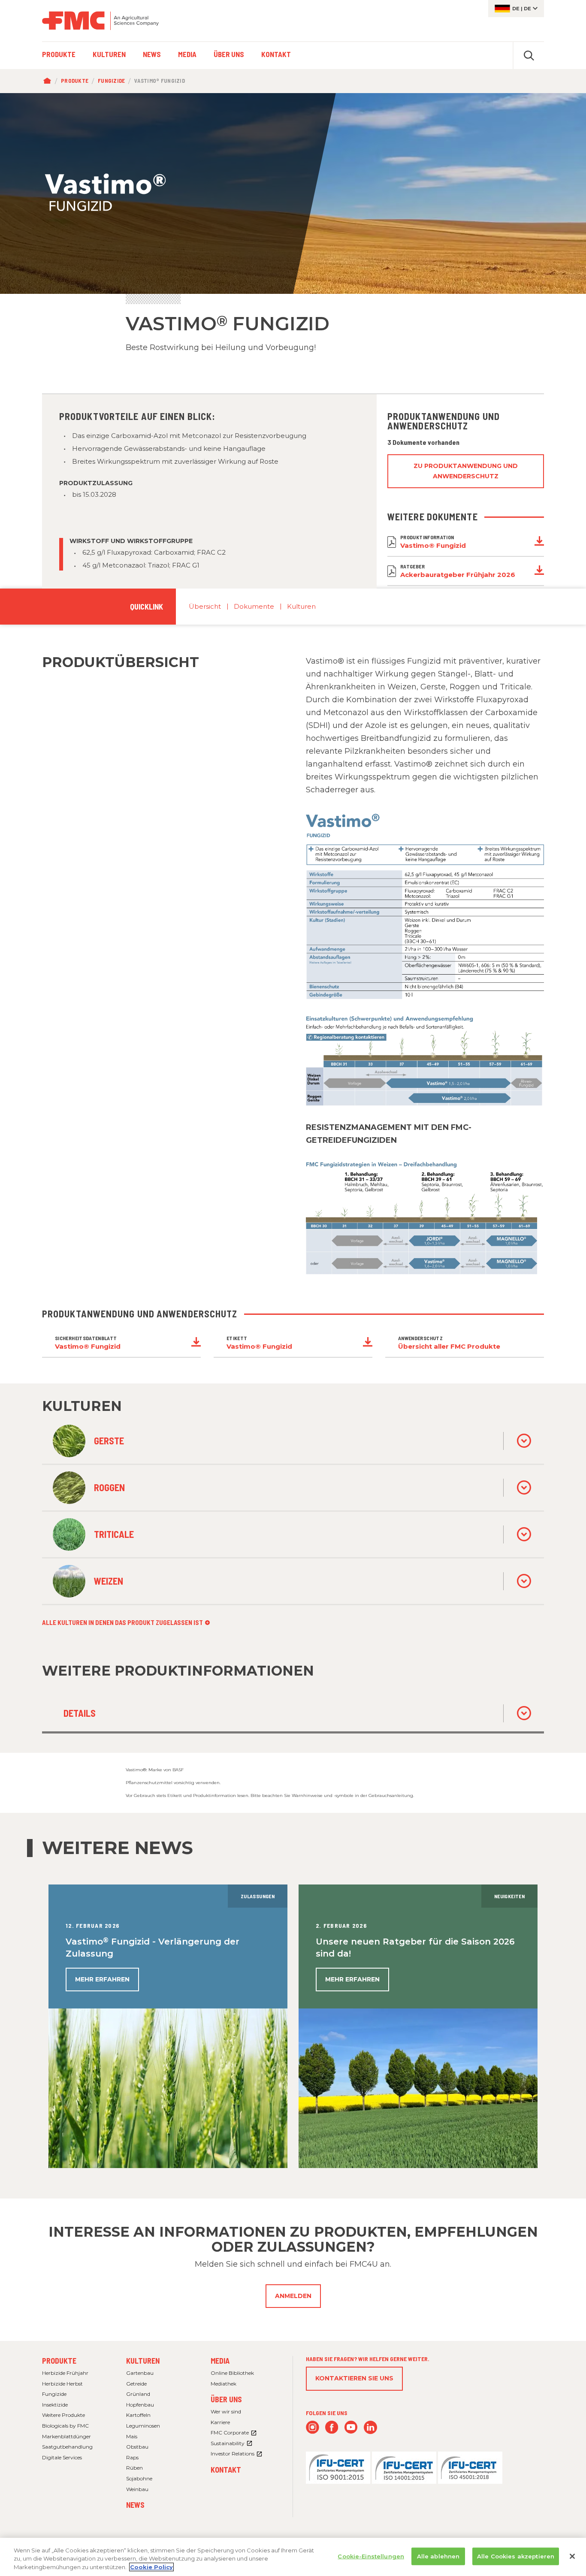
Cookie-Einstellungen (371, 2556)
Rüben (134, 2468)
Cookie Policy (151, 2567)
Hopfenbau (140, 2405)
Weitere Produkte (63, 2415)
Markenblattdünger (66, 2436)
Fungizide (111, 81)
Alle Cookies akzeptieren (516, 2556)
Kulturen (301, 606)
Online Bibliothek (232, 2373)
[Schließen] (572, 2556)
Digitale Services (62, 2457)
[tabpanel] (293, 193)
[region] (293, 2557)
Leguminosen (143, 2426)
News (135, 2505)
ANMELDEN (293, 2296)
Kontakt (226, 2470)
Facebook (332, 2427)
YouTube (351, 2427)
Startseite (49, 81)
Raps (132, 2457)
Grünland (138, 2394)
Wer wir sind (226, 2411)
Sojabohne (139, 2478)
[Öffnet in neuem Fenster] (338, 2467)
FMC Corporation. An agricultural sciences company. (100, 21)
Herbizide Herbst (62, 2384)
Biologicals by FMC (65, 2426)
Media (220, 2361)
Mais (132, 2436)
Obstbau (137, 2447)
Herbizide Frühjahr (65, 2373)
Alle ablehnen (438, 2556)
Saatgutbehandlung (67, 2447)
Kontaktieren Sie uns (354, 2378)
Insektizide (55, 2405)
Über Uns (226, 2399)
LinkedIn (370, 2427)
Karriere (220, 2422)
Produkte (75, 81)
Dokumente (254, 606)
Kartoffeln (138, 2415)
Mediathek (224, 2384)
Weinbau (137, 2489)
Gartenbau (140, 2373)
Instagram (313, 2427)
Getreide (136, 2384)
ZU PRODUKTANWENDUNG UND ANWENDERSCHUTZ (466, 471)
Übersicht (205, 606)
